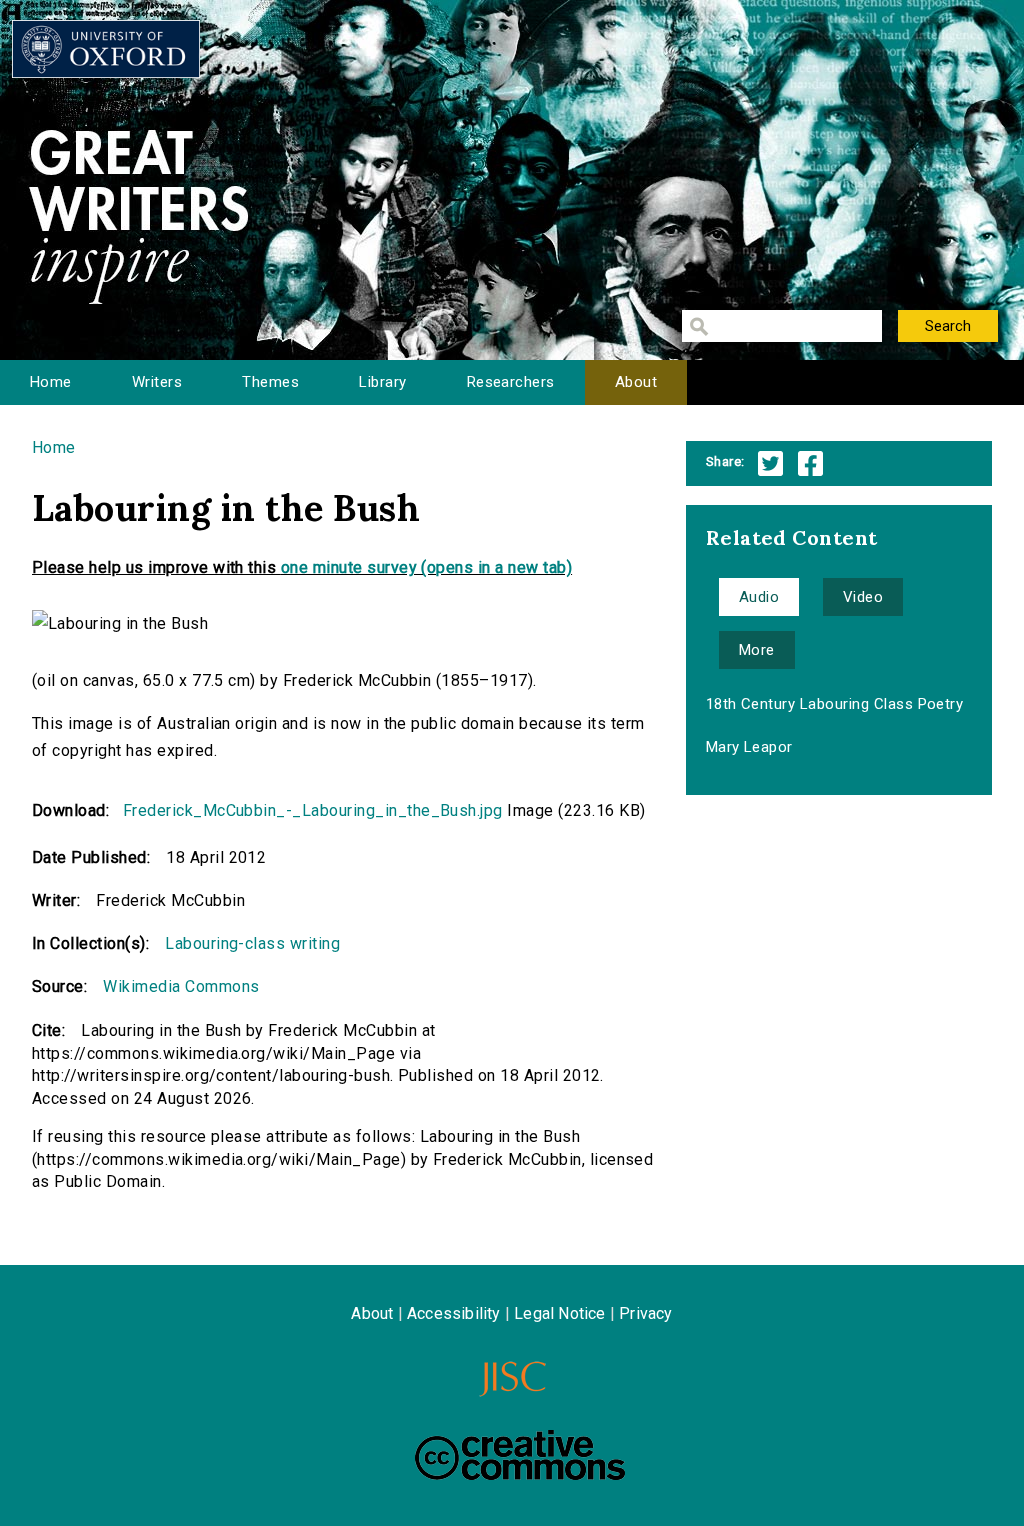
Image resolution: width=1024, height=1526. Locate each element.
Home (51, 382)
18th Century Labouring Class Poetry (835, 704)
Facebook (810, 463)
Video (863, 597)
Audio (759, 597)
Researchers (511, 382)
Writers (157, 382)
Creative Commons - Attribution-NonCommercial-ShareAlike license (520, 1455)
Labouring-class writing (252, 943)
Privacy (645, 1313)
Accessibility (454, 1313)
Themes (270, 382)
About (636, 382)
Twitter (770, 463)
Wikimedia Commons (181, 986)
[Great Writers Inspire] (106, 49)
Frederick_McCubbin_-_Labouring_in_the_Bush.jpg (313, 810)
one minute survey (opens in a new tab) (426, 567)
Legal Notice (559, 1313)
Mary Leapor (749, 747)
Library (382, 382)
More (757, 650)
